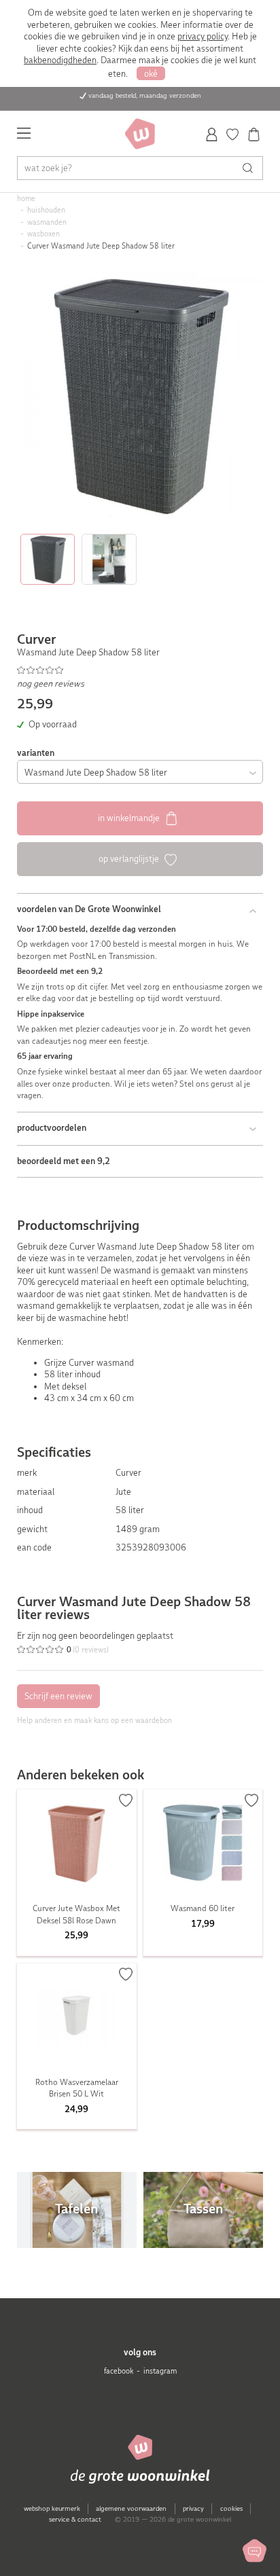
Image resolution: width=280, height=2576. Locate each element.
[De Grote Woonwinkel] (140, 134)
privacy (193, 2508)
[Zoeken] (251, 168)
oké (151, 74)
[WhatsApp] (255, 2551)
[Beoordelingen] (140, 670)
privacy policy (203, 36)
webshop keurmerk (52, 2508)
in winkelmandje (130, 818)
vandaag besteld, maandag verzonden (145, 95)
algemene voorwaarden (131, 2508)
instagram (160, 2371)
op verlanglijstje (130, 859)
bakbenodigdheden (60, 60)
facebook (119, 2371)
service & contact (75, 2519)
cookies (231, 2508)
